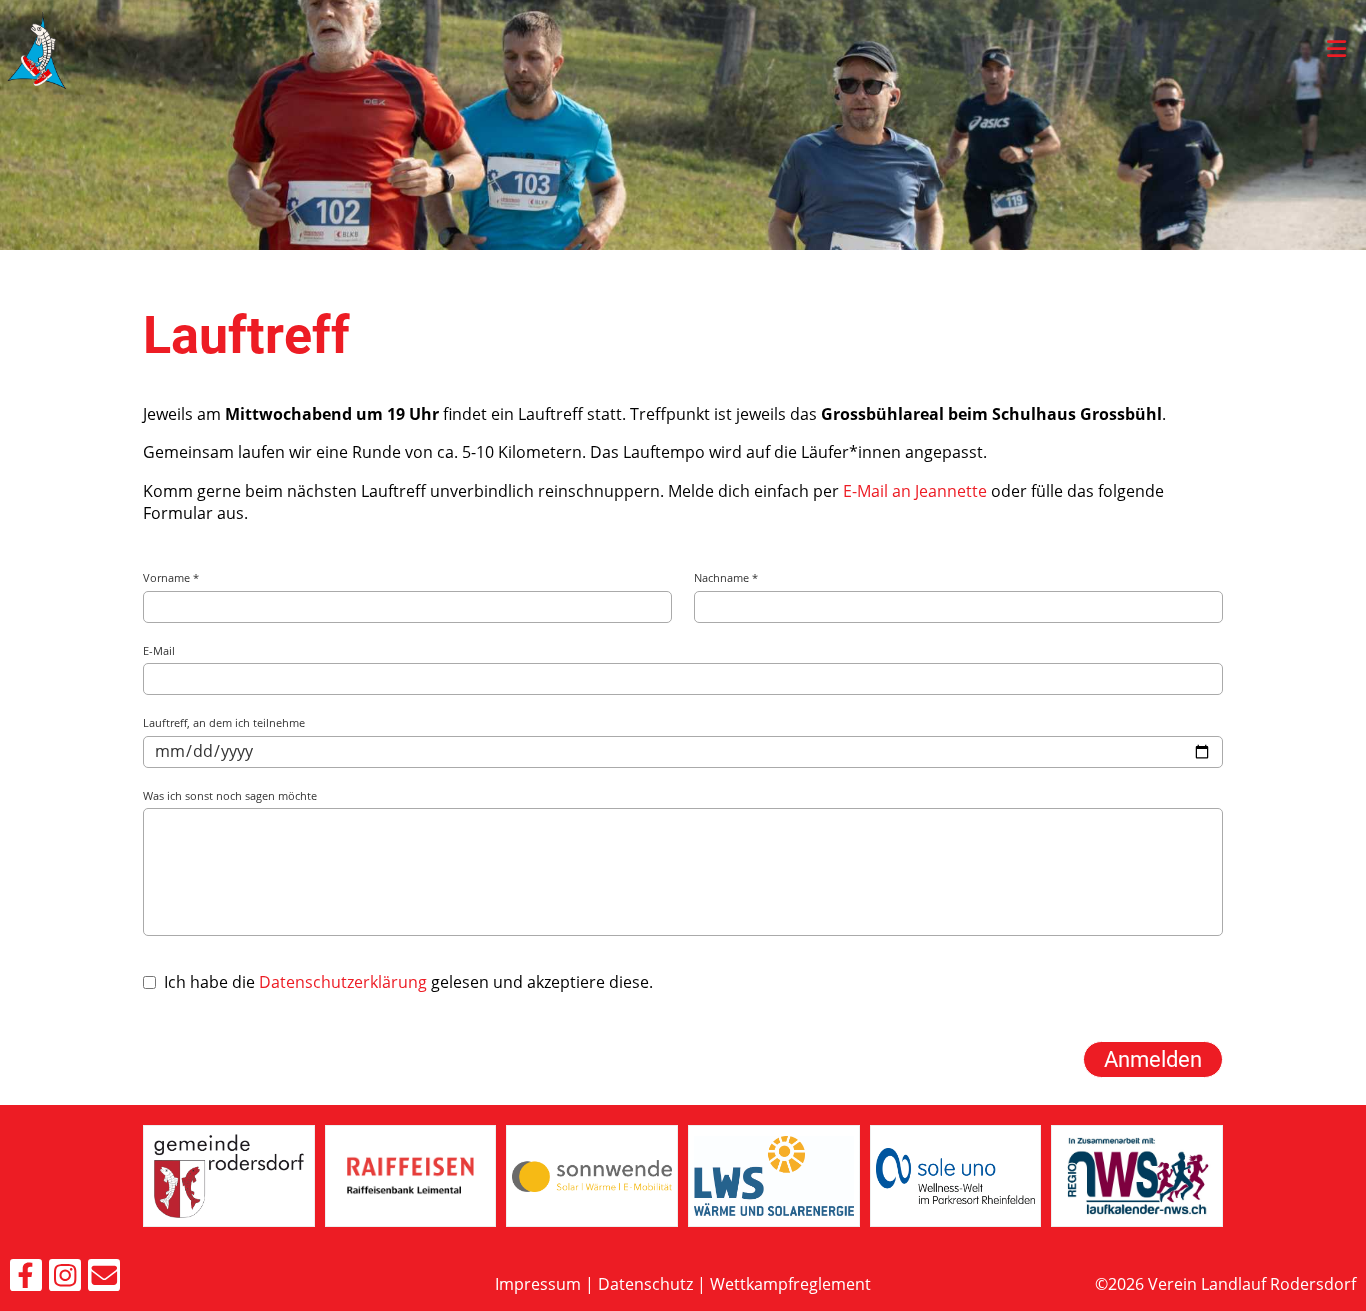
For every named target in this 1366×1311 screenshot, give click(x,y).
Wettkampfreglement (790, 1284)
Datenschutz (645, 1284)
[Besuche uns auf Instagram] (65, 1278)
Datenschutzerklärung (343, 982)
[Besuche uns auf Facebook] (26, 1278)
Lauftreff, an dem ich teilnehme (224, 722)
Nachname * (726, 577)
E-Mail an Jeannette (915, 491)
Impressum (538, 1284)
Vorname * (171, 577)
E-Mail (159, 650)
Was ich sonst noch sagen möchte (230, 795)
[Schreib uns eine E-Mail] (104, 1278)
